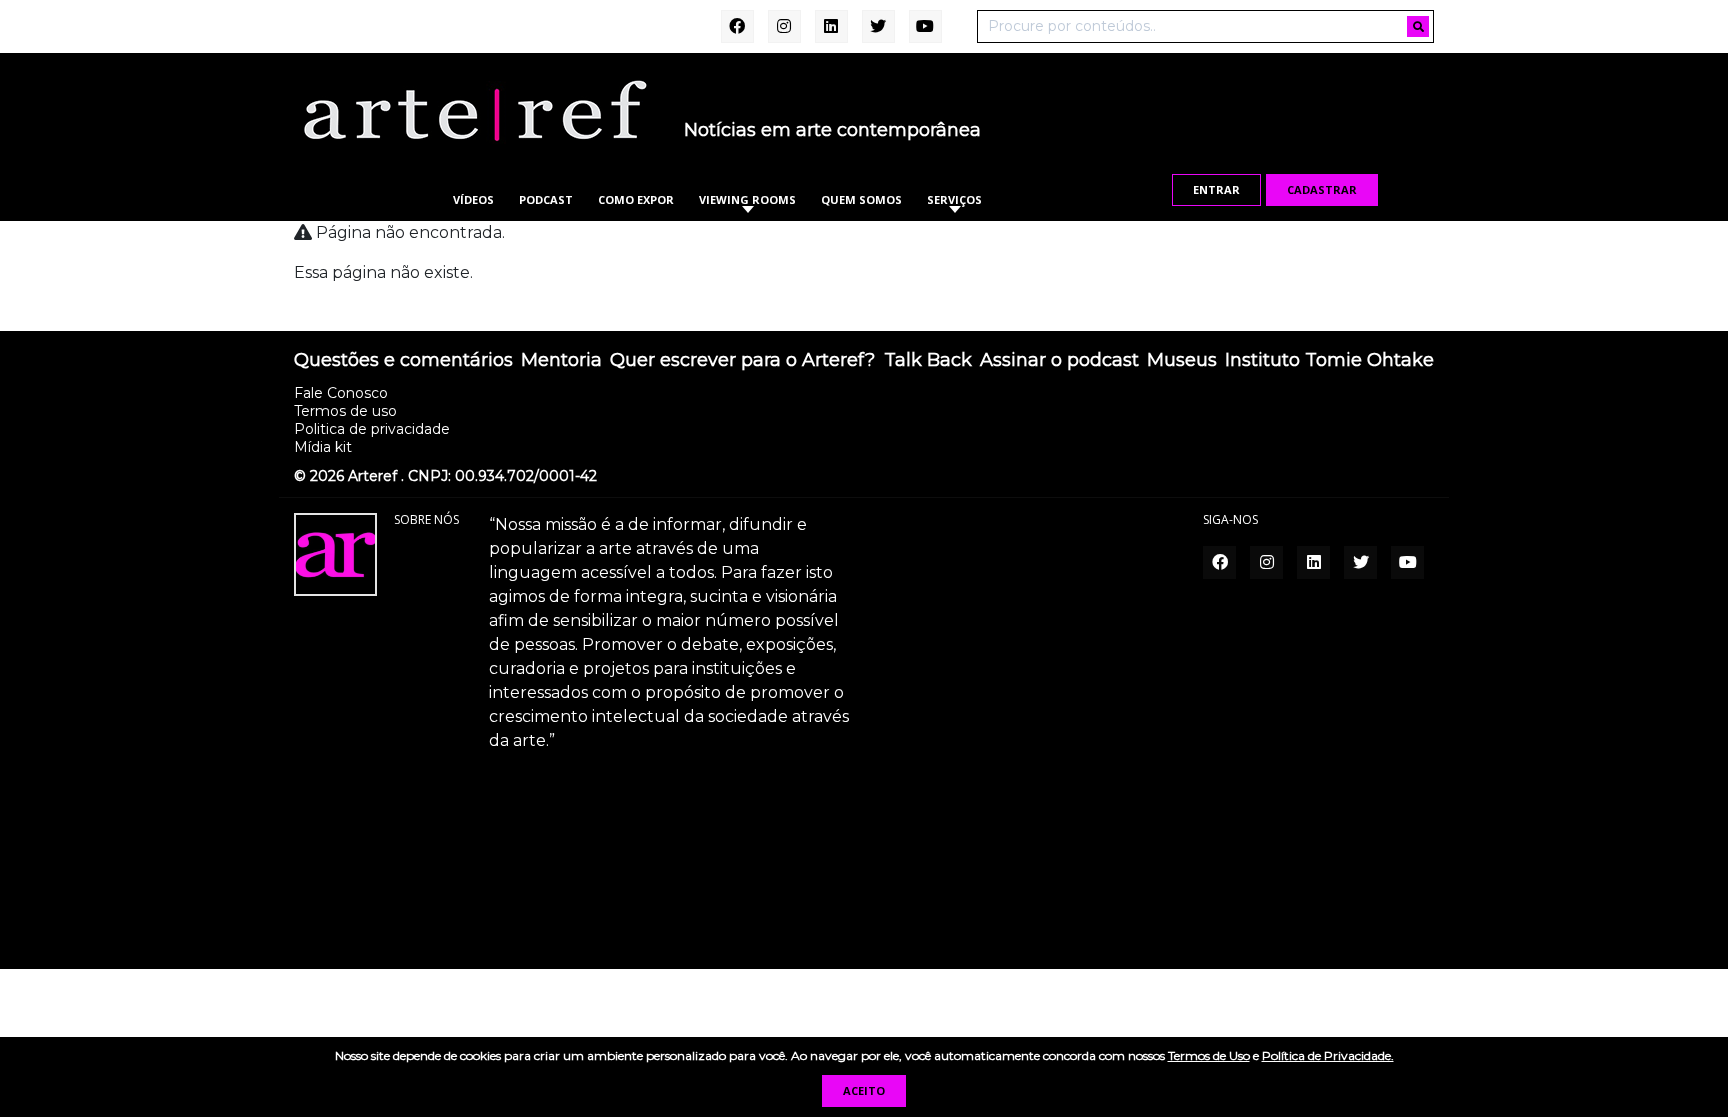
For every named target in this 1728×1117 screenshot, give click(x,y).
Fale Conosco (341, 393)
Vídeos (473, 199)
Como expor (636, 199)
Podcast (546, 199)
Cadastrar (1322, 189)
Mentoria (561, 361)
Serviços (954, 199)
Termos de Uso (1209, 1055)
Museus (1182, 361)
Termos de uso (345, 411)
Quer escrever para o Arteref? (742, 361)
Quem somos (861, 199)
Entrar (1216, 189)
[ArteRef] (474, 110)
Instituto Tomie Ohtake (1329, 361)
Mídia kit (323, 447)
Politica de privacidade (372, 429)
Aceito (864, 1090)
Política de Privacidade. (1328, 1055)
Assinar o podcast (1059, 361)
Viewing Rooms (747, 199)
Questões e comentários (403, 361)
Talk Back (928, 361)
